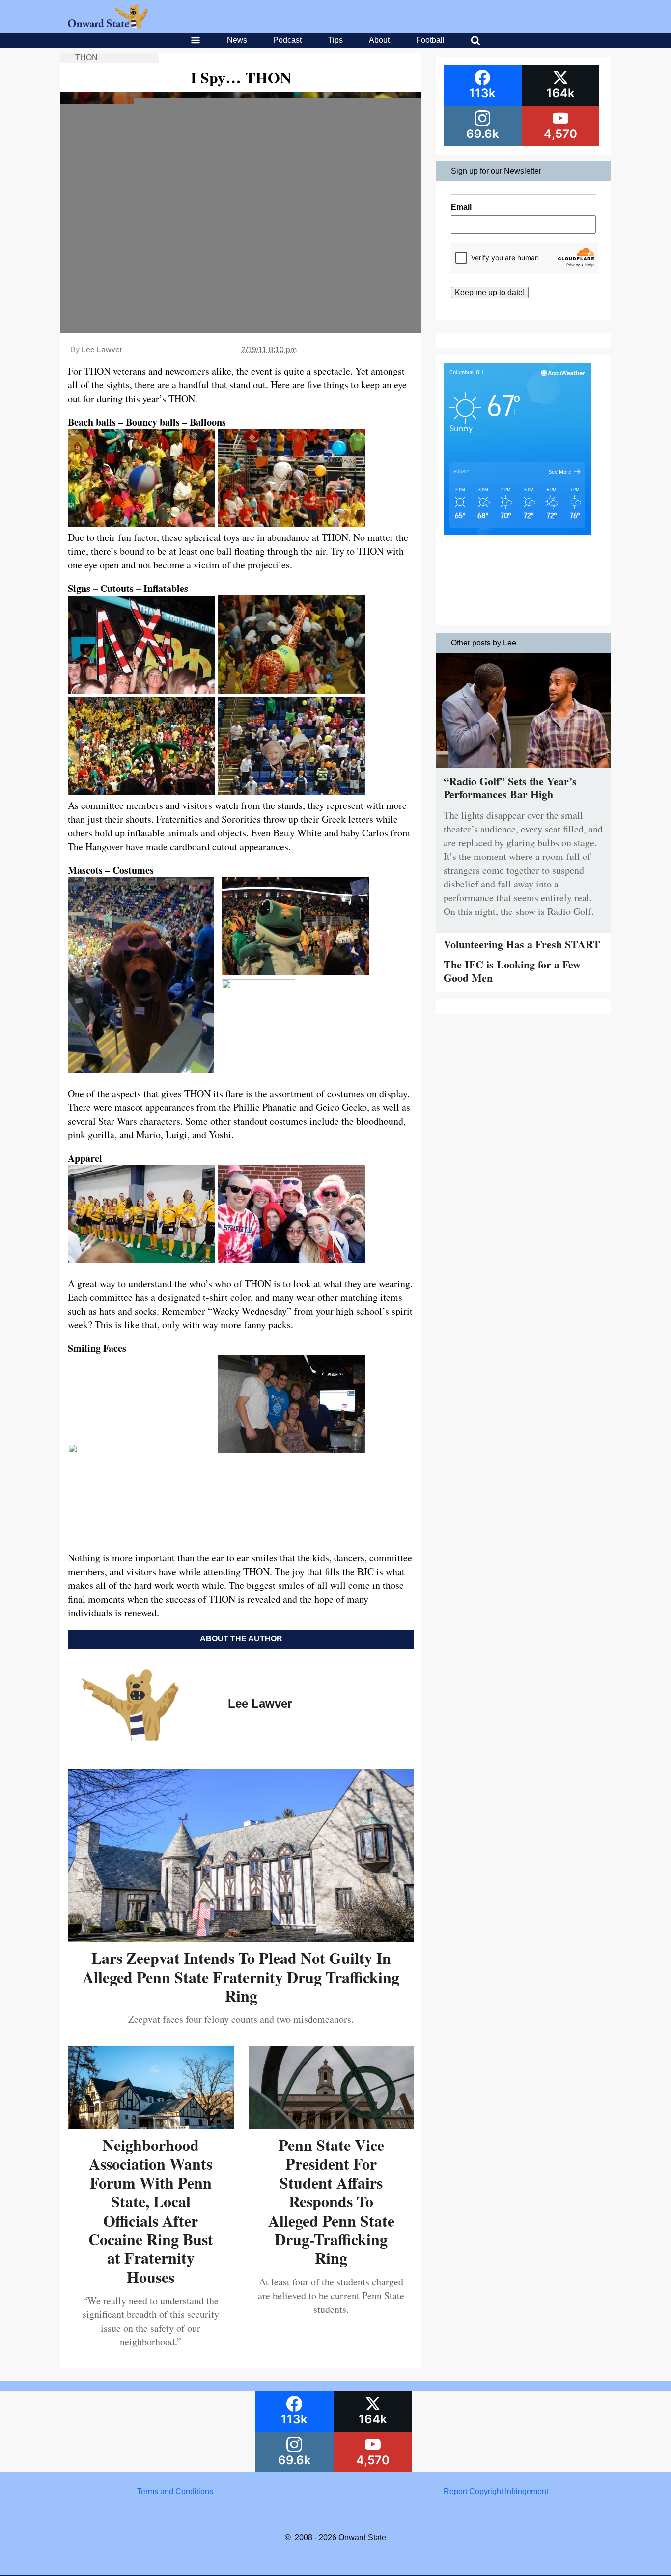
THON (86, 58)
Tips (335, 40)
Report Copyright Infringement (496, 2491)
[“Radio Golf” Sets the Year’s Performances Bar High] (523, 770)
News (237, 40)
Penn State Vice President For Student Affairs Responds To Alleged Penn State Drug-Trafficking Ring (331, 2201)
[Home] (108, 26)
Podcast (287, 40)
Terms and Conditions (175, 2491)
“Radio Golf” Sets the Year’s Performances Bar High (510, 788)
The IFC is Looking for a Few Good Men (512, 971)
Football (430, 40)
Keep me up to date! (490, 292)
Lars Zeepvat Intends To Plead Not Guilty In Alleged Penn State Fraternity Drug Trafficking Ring (241, 1977)
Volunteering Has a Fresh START (522, 944)
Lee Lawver (102, 350)
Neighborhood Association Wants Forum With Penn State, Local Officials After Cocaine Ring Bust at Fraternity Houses (151, 2211)
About (379, 40)
